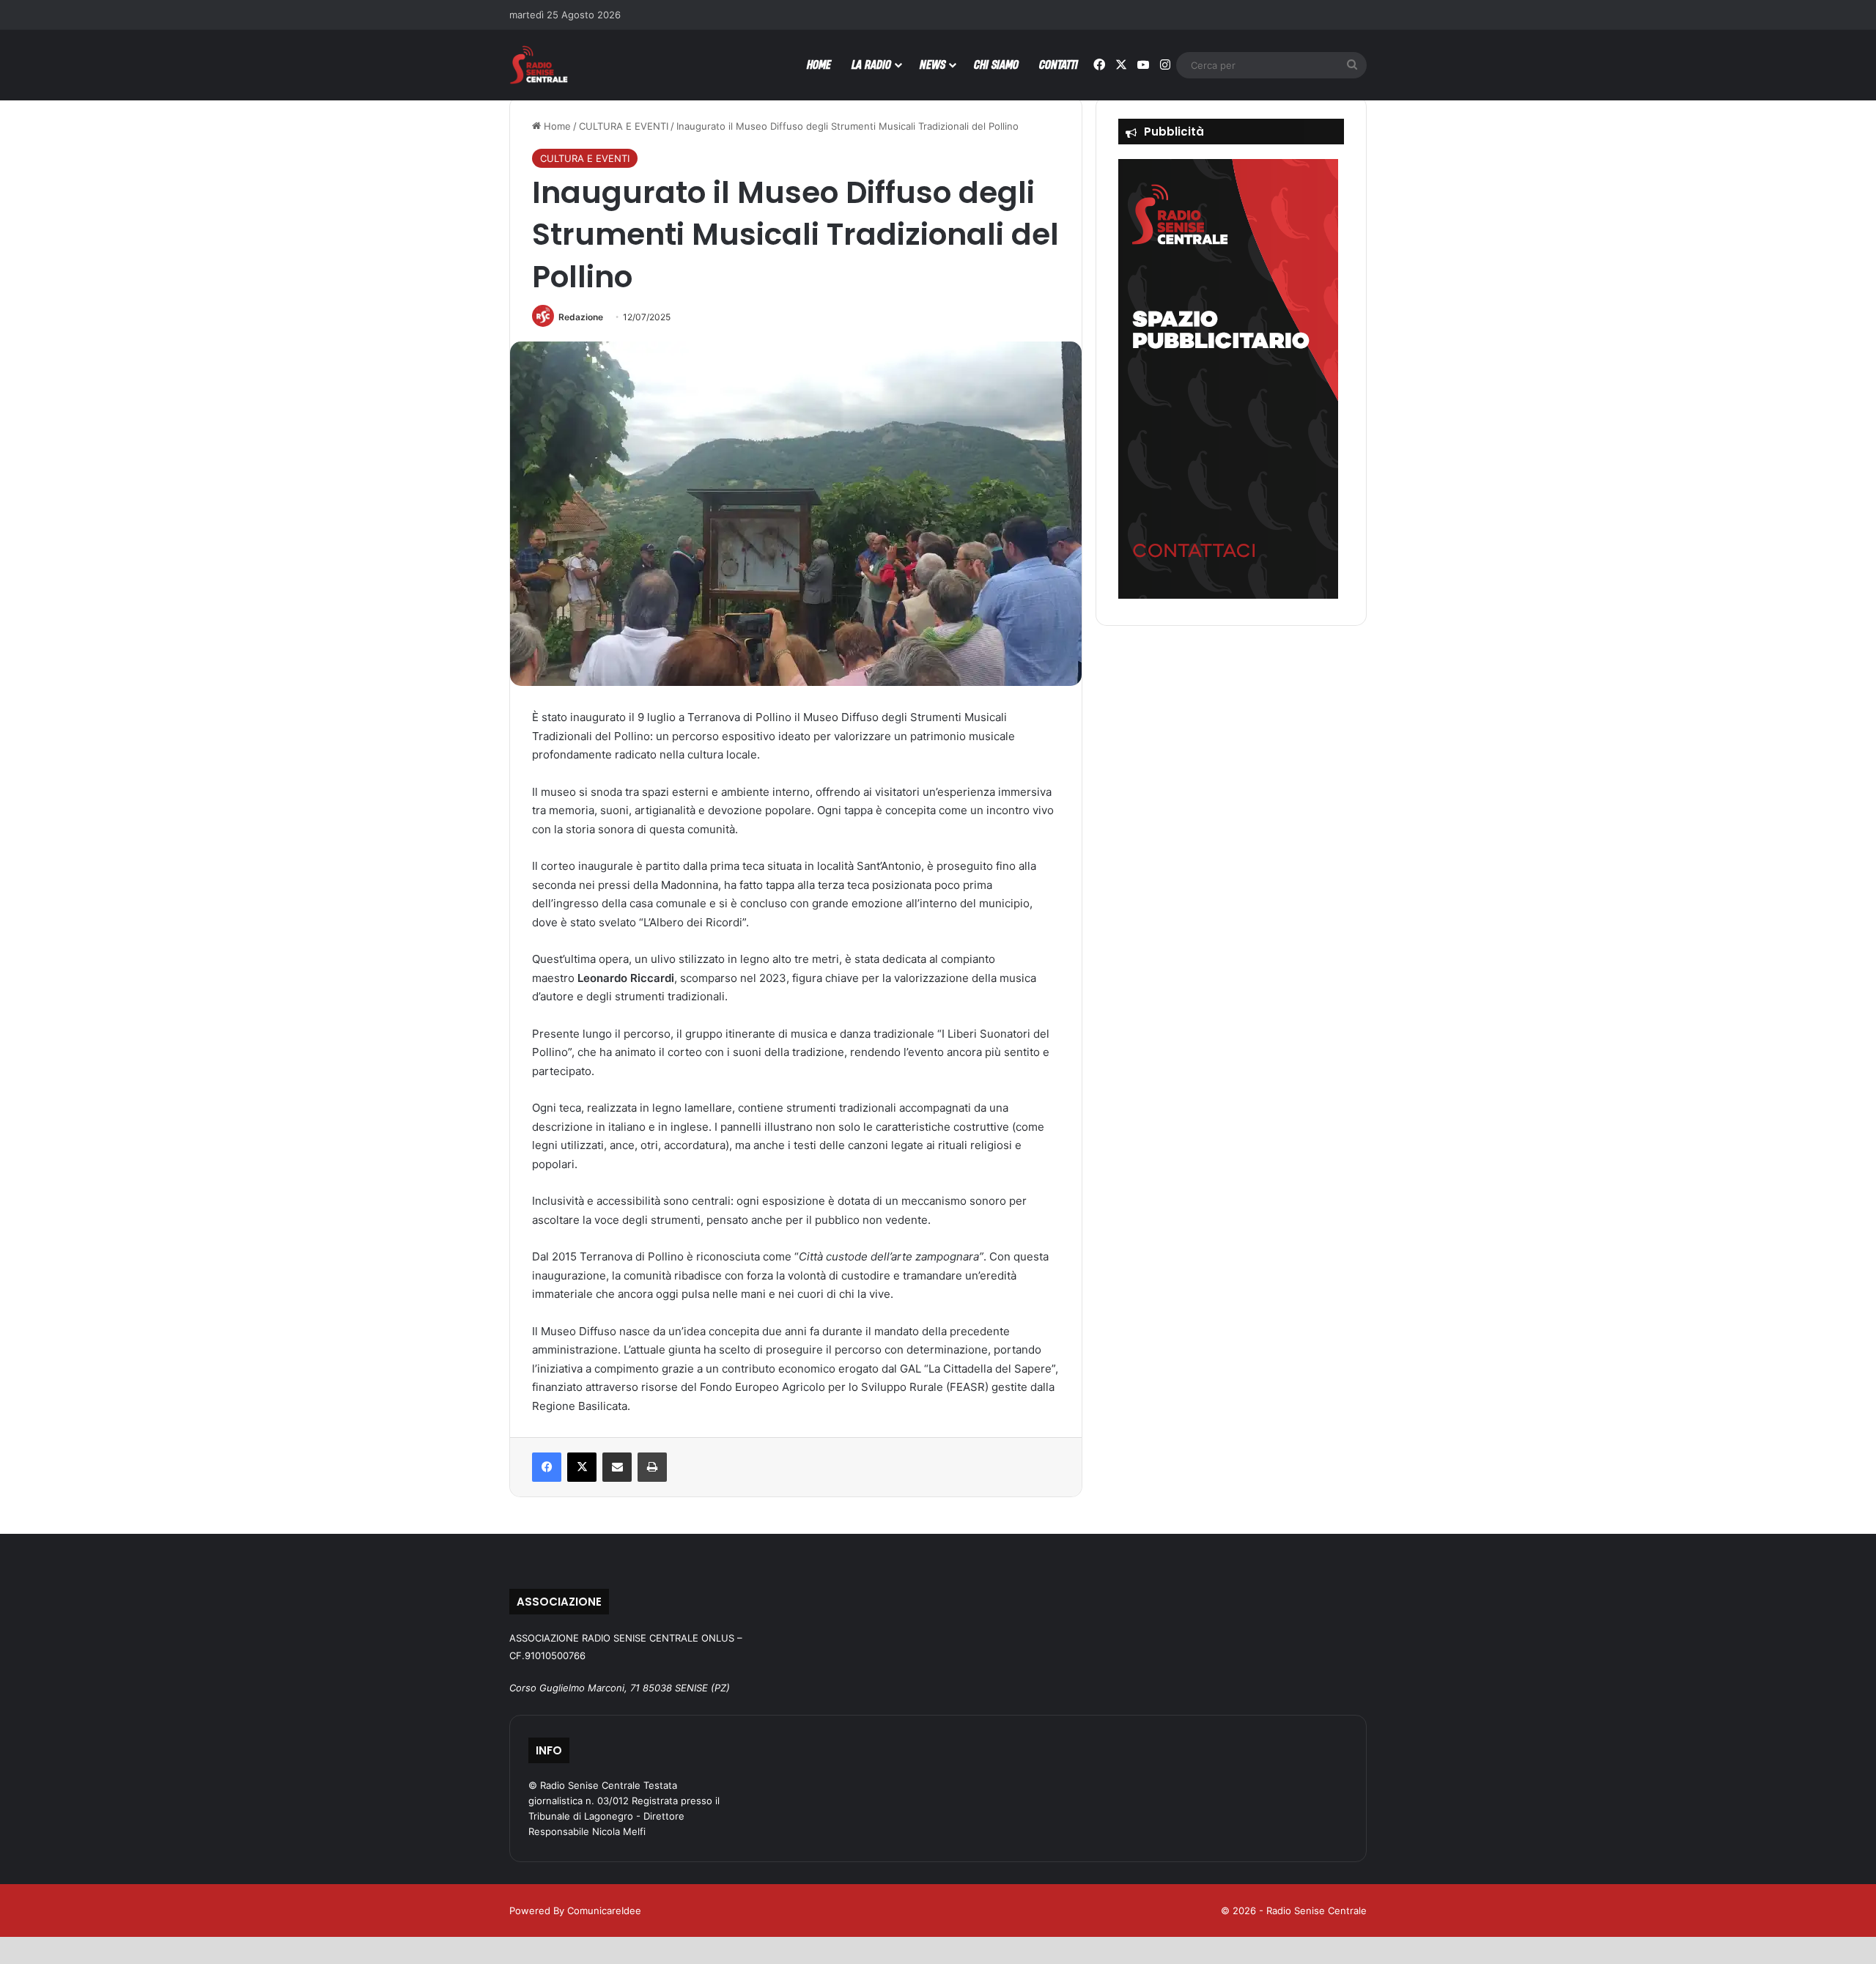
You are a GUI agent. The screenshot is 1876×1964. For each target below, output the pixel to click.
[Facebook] (547, 1467)
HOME (819, 64)
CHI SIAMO (996, 64)
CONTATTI (1059, 64)
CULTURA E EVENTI (624, 126)
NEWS (933, 64)
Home (556, 126)
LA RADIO (871, 64)
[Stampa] (652, 1467)
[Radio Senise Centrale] (539, 65)
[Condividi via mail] (617, 1467)
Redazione (581, 317)
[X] (582, 1467)
